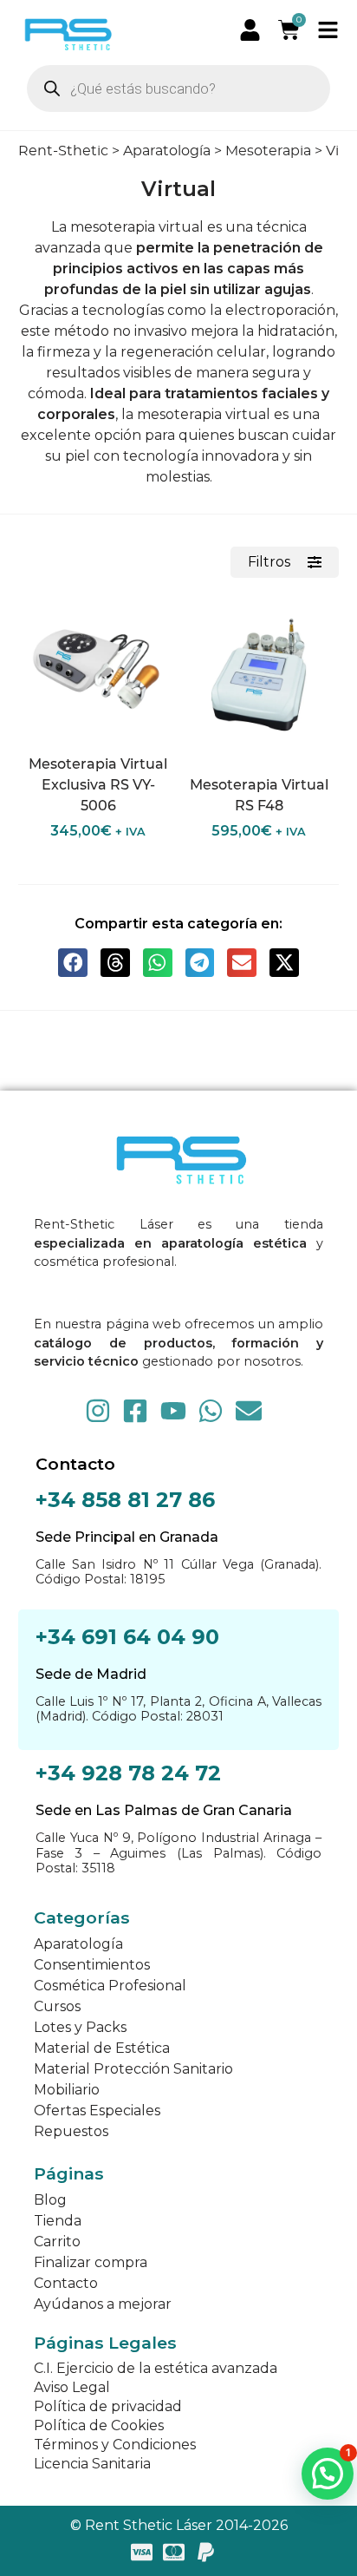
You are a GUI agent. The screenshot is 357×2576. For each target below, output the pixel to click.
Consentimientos (92, 1965)
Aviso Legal (72, 2387)
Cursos (57, 2006)
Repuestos (71, 2131)
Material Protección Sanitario (133, 2069)
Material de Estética (102, 2048)
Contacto (66, 2283)
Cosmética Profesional (110, 1986)
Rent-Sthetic (63, 151)
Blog (50, 2200)
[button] (73, 963)
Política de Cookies (99, 2425)
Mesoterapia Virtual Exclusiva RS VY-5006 (98, 785)
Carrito (57, 2242)
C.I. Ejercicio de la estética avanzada (156, 2368)
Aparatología (167, 151)
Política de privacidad (108, 2406)
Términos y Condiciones (115, 2445)
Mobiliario (67, 2090)
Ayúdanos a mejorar (103, 2304)
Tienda (58, 2221)
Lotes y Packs (80, 2027)
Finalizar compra (91, 2262)
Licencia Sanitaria (92, 2464)
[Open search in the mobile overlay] (179, 88)
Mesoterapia (268, 151)
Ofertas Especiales (97, 2111)
